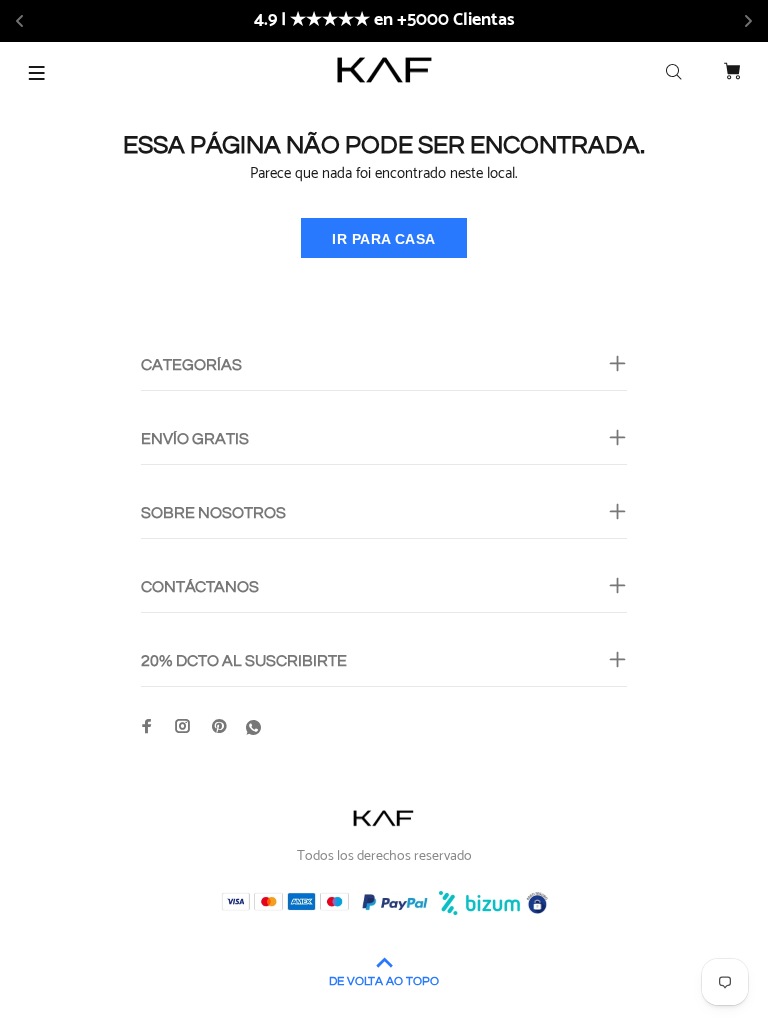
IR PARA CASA (383, 239)
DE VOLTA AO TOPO (384, 981)
